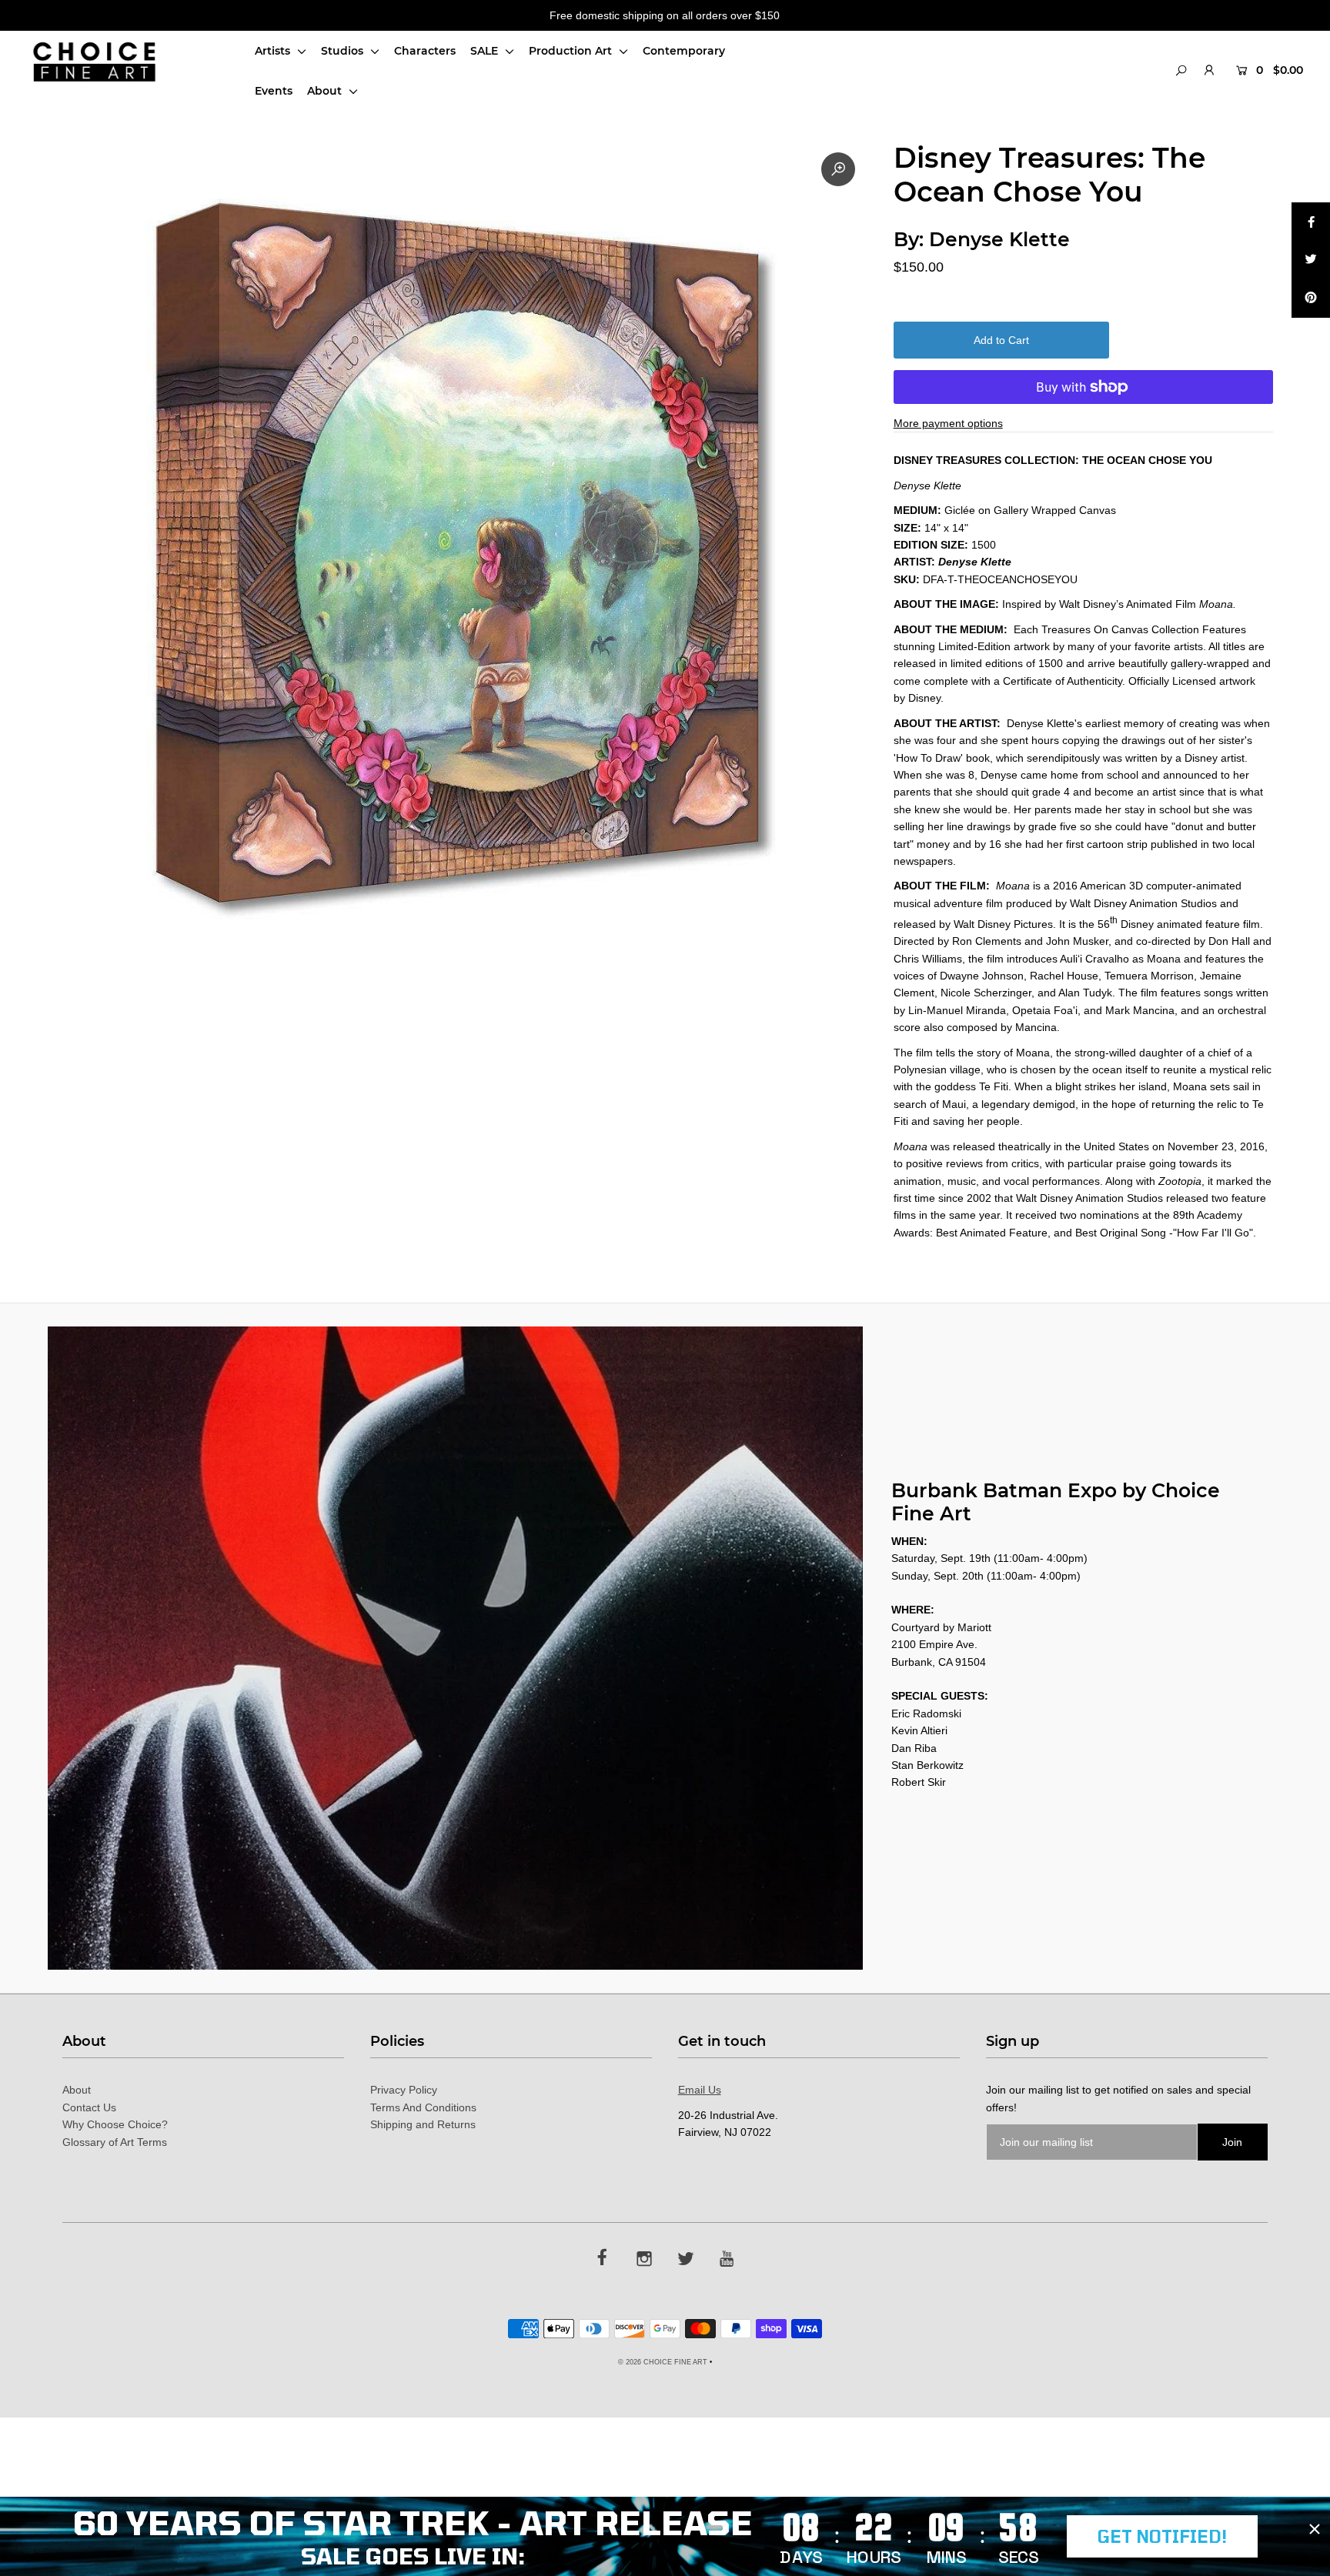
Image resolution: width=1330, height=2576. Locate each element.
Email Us (700, 2090)
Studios (344, 51)
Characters (425, 51)
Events (274, 91)
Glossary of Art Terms (115, 2142)
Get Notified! (1162, 2536)
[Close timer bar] (1315, 2529)
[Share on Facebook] (1311, 222)
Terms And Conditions (423, 2107)
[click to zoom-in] (838, 169)
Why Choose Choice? (115, 2124)
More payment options (948, 423)
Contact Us (89, 2107)
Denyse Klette (999, 239)
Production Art (572, 51)
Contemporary (684, 51)
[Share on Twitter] (1311, 260)
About (326, 91)
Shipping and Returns (423, 2124)
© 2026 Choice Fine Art (663, 2362)
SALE (486, 51)
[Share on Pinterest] (1311, 299)
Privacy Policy (404, 2090)
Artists (274, 51)
